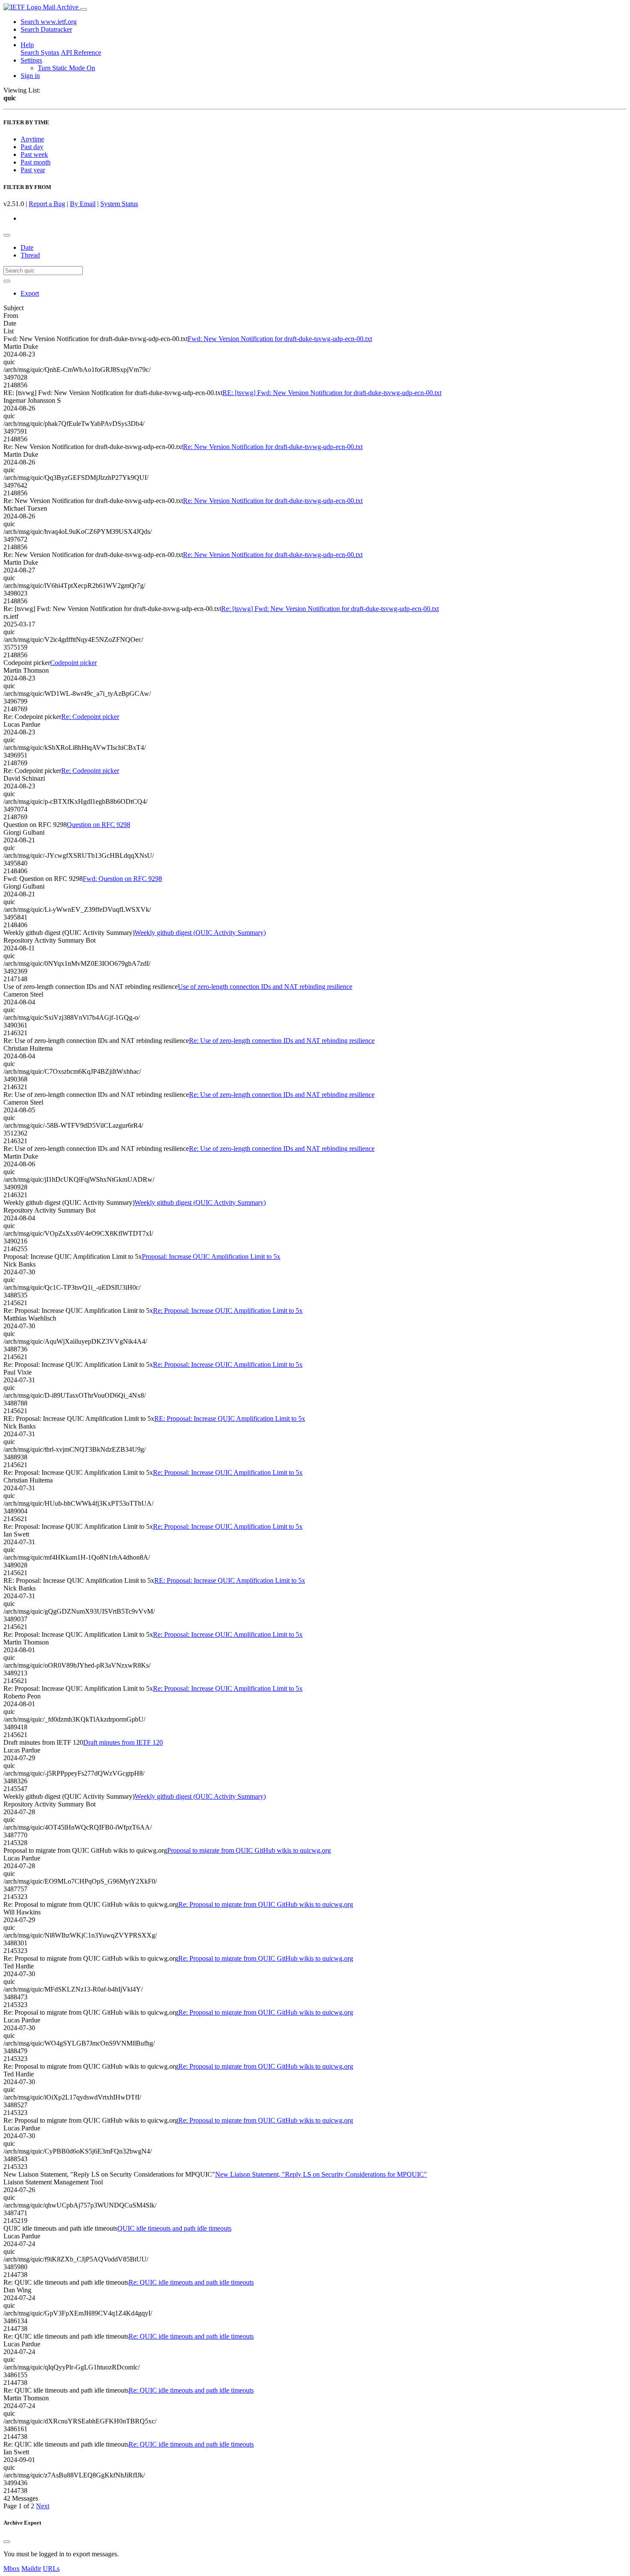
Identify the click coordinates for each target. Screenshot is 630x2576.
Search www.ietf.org (49, 22)
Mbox (12, 2569)
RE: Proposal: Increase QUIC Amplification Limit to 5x (230, 1418)
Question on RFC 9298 (99, 825)
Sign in (30, 76)
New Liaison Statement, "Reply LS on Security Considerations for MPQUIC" (321, 2174)
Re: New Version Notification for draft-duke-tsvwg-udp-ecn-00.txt (273, 447)
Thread (30, 255)
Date (27, 247)
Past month (36, 162)
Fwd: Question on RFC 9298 (122, 879)
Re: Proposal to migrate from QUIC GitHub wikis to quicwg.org (266, 1904)
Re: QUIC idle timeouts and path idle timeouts (191, 2282)
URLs (51, 2569)
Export (30, 293)
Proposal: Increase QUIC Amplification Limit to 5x (211, 1257)
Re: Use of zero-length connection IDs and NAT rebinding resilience (282, 1041)
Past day (32, 147)
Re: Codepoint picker (90, 717)
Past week (34, 154)
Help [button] (27, 45)
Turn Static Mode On (66, 68)
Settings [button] (31, 60)
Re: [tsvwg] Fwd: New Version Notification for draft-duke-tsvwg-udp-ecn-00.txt (330, 609)
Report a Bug (47, 204)
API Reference (81, 52)
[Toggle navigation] (84, 9)
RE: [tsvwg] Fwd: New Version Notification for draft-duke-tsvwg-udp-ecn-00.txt (332, 393)
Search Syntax (40, 52)
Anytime (32, 139)
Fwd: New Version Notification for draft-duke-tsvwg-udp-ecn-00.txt (280, 339)
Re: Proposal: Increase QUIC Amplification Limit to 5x (228, 1310)
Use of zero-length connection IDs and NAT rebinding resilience (265, 987)
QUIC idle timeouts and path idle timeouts (174, 2228)
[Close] (7, 2542)
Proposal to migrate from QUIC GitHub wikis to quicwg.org (249, 1850)
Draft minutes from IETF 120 (123, 1742)
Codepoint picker (73, 663)
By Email (83, 204)
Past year (33, 170)
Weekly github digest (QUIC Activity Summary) (200, 933)
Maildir (31, 2569)
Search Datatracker (46, 29)
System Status (119, 204)
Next (43, 2506)
